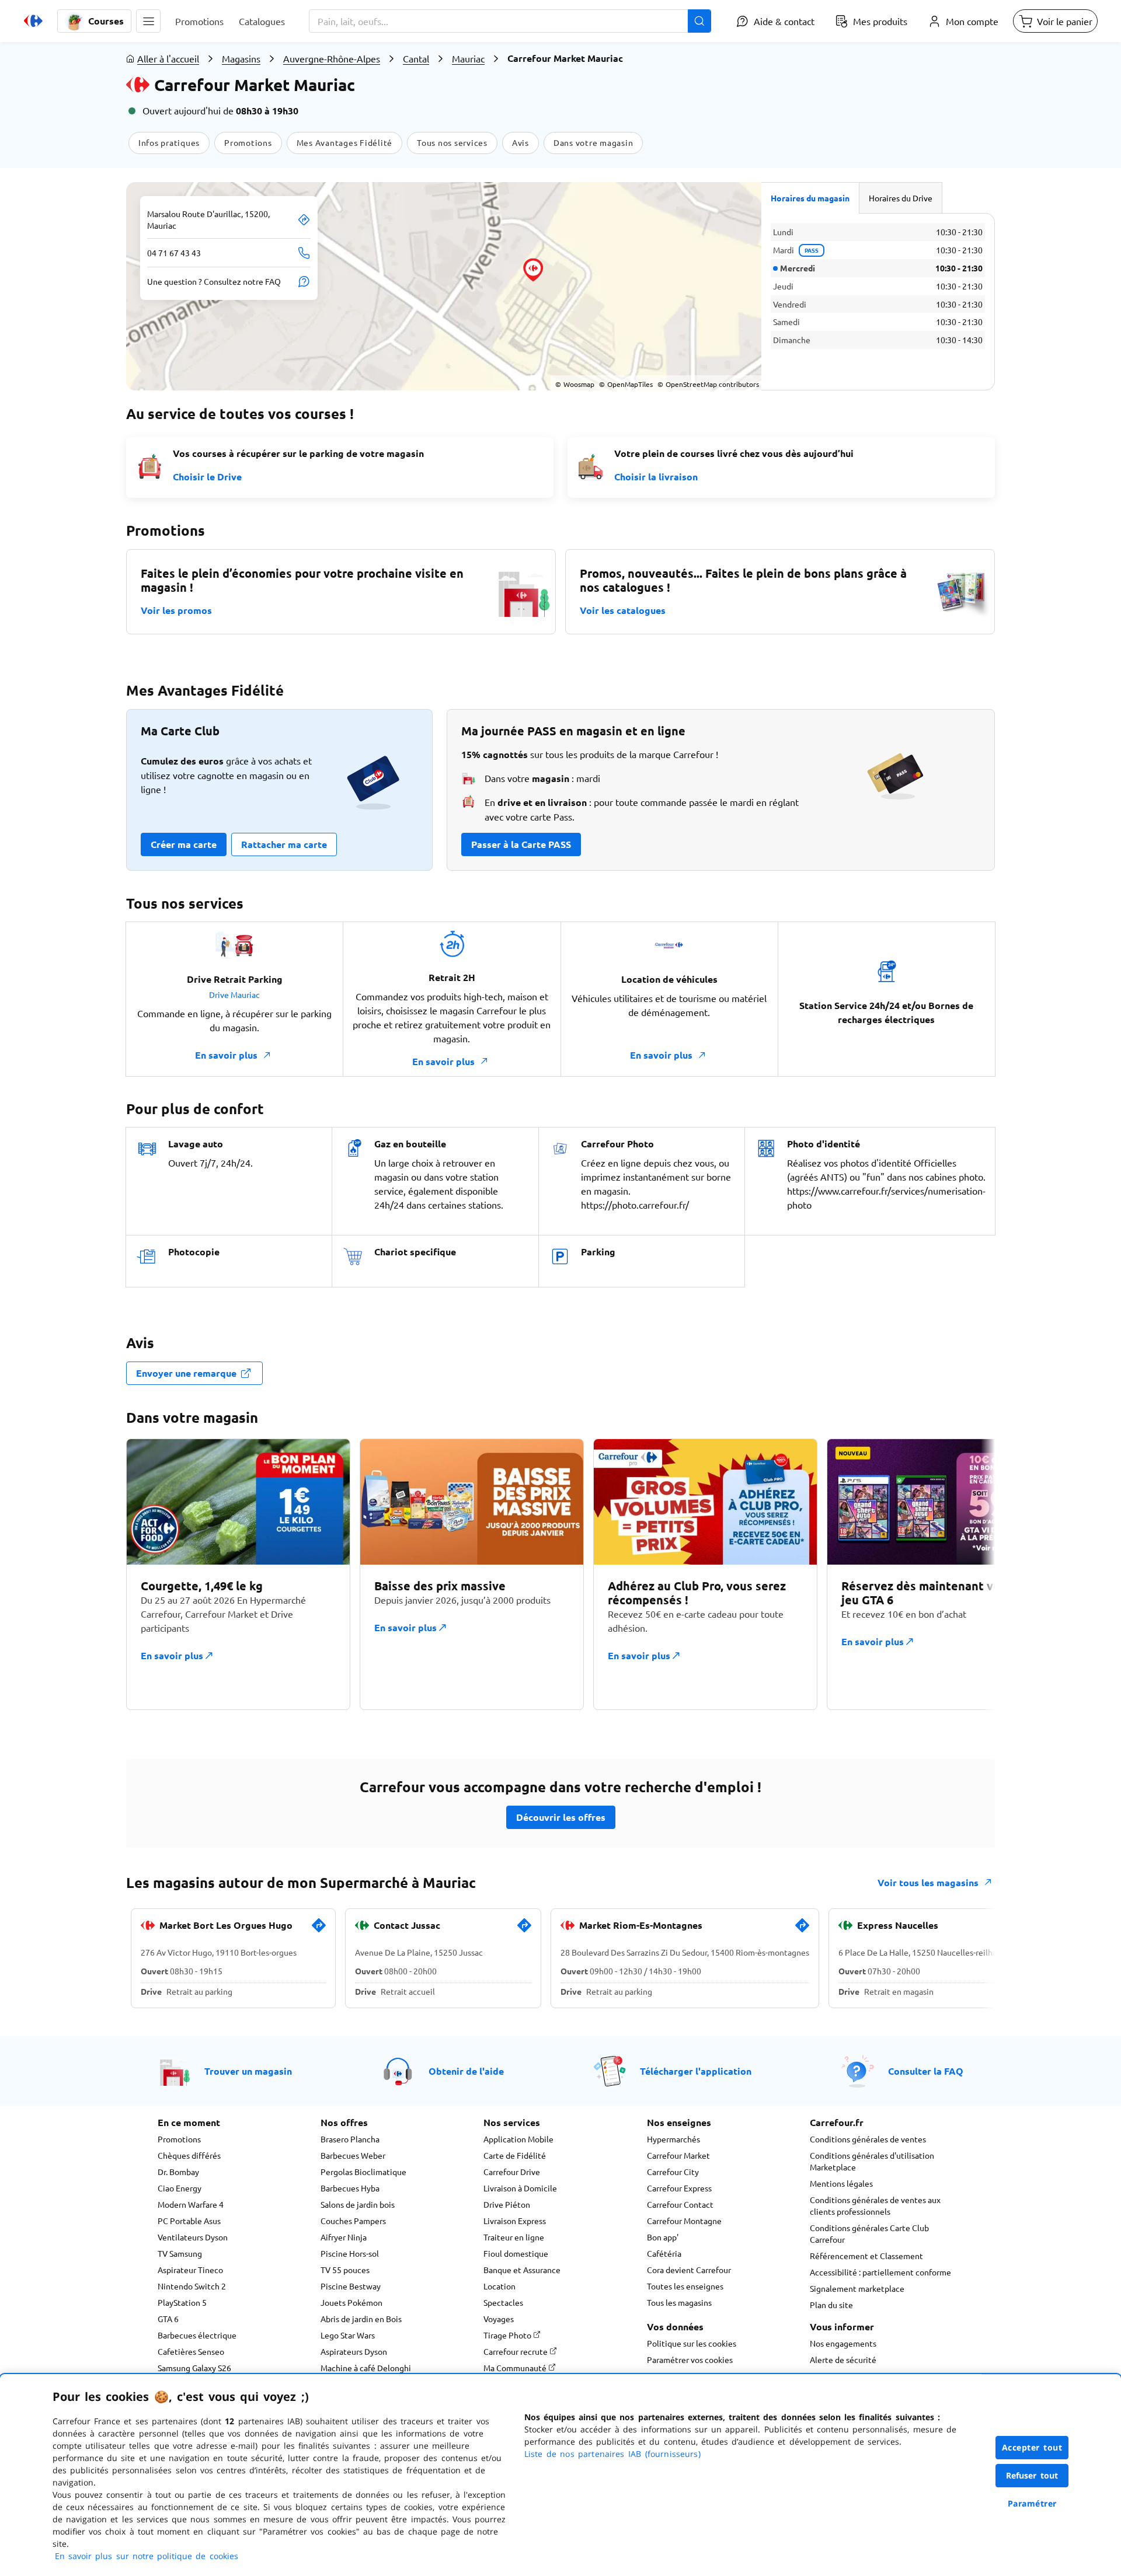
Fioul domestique (516, 2253)
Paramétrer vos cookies (690, 2359)
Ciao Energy (180, 2188)
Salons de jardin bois (358, 2204)
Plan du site (831, 2305)
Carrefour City (673, 2172)
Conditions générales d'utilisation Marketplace (872, 2161)
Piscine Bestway (351, 2286)
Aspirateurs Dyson (354, 2351)
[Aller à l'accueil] (33, 21)
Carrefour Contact (680, 2204)
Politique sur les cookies (692, 2343)
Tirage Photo (508, 2335)
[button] (148, 21)
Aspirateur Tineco (190, 2270)
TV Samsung (180, 2253)
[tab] (810, 198)
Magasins (241, 58)
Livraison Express (515, 2221)
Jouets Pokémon (351, 2302)
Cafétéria (664, 2253)
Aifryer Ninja (344, 2237)
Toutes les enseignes (685, 2286)
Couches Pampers (353, 2221)
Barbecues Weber (353, 2155)
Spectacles (503, 2302)
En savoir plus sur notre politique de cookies (147, 2556)
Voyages (499, 2319)
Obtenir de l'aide (466, 2071)
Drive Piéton (507, 2204)
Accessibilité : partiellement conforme (880, 2272)
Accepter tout (1032, 2447)
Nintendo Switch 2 (192, 2286)
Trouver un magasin (248, 2071)
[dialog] (560, 2475)
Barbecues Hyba (350, 2188)
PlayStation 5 (182, 2302)
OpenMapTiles (626, 384)
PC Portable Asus (189, 2221)
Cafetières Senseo (191, 2351)
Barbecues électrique (197, 2335)
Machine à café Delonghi (366, 2368)
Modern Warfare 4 (191, 2204)
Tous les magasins (679, 2302)
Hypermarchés (673, 2139)
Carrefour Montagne (684, 2221)
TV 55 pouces (345, 2270)
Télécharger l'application (696, 2071)
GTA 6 (168, 2319)
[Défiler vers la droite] (967, 1574)
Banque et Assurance (522, 2270)
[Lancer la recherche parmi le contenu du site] (699, 21)
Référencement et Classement (866, 2256)
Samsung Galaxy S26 (194, 2368)
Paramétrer (1032, 2503)
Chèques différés (189, 2155)
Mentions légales (841, 2183)
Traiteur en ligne (514, 2237)
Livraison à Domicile (520, 2188)
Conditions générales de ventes (868, 2139)
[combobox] (510, 21)
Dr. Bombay (178, 2172)
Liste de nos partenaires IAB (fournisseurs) (612, 2454)
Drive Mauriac (234, 994)
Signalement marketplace (857, 2288)
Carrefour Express (679, 2188)
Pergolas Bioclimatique (363, 2172)
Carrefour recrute (516, 2351)
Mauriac (468, 58)
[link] (319, 1930)
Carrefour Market (678, 2155)
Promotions (179, 2139)
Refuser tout (1032, 2475)
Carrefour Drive (512, 2172)
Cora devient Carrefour (689, 2270)
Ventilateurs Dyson (193, 2237)
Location (499, 2286)
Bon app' (663, 2237)
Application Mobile (518, 2139)
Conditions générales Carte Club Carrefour (869, 2233)
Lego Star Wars (348, 2335)
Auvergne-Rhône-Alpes (332, 58)
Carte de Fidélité (515, 2155)
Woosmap (575, 384)
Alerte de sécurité (843, 2359)
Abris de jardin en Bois (361, 2319)
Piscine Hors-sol (350, 2253)
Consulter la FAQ (926, 2071)
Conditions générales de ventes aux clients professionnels (875, 2205)
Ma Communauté (516, 2368)
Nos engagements (843, 2343)
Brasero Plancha (350, 2139)
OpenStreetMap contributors (708, 384)
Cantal (416, 58)
